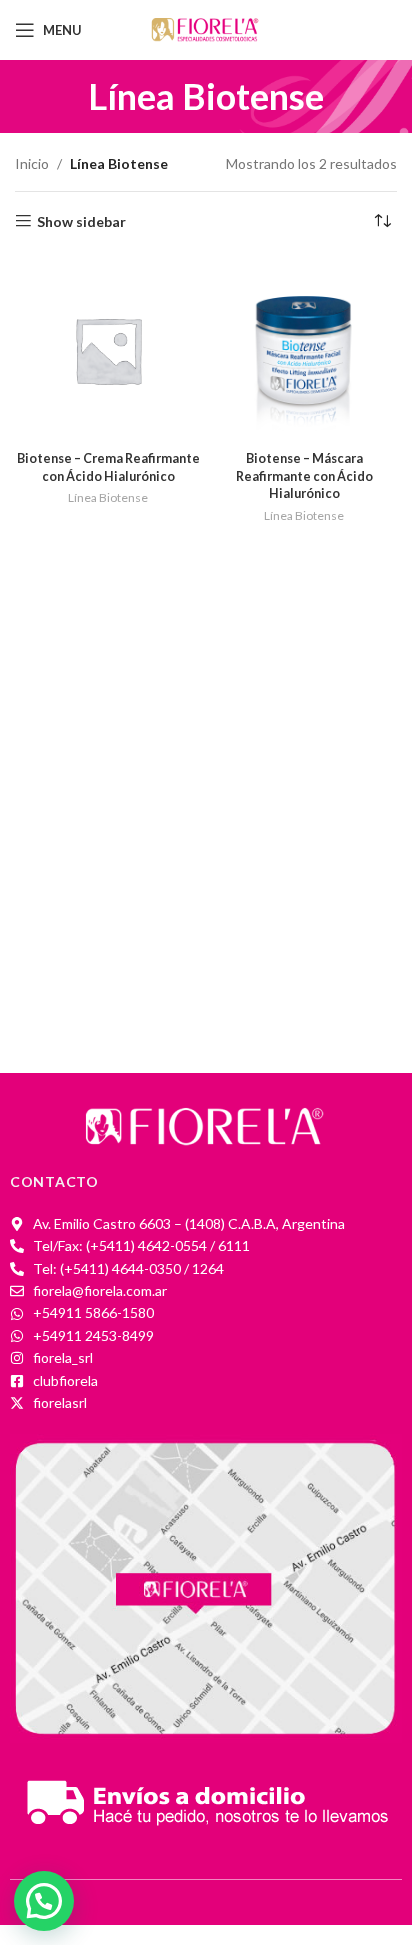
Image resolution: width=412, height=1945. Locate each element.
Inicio (32, 163)
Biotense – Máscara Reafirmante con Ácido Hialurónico (304, 476)
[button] (44, 1901)
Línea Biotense (108, 497)
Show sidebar (81, 221)
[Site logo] (206, 28)
